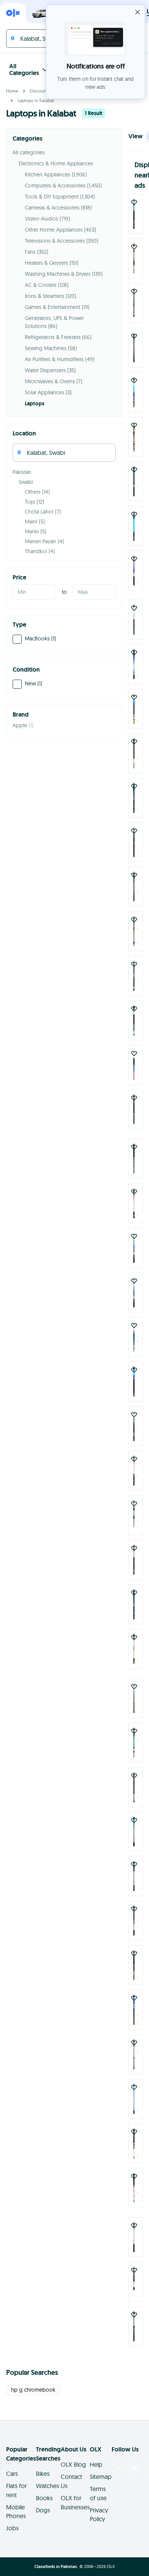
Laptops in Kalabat (36, 100)
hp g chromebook (33, 2371)
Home (12, 91)
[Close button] (138, 12)
